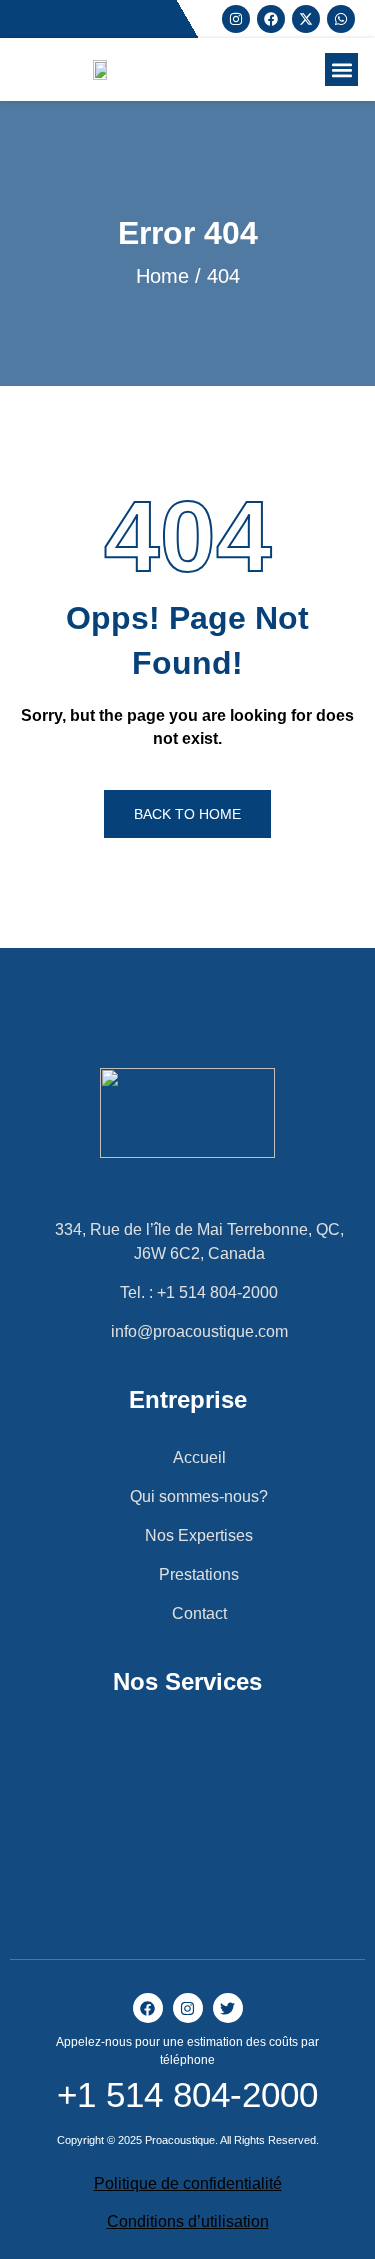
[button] (341, 69)
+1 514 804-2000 (187, 2094)
